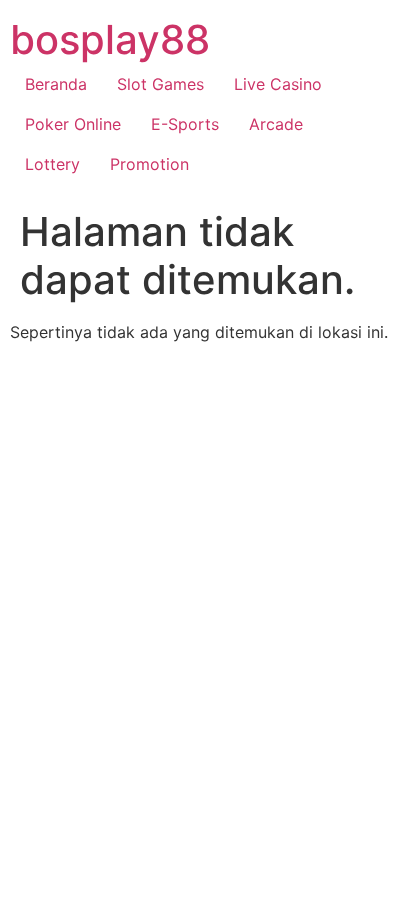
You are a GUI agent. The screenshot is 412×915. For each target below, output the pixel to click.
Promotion (149, 164)
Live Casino (278, 84)
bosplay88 (110, 39)
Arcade (276, 124)
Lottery (52, 164)
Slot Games (160, 84)
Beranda (56, 84)
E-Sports (185, 124)
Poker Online (73, 124)
